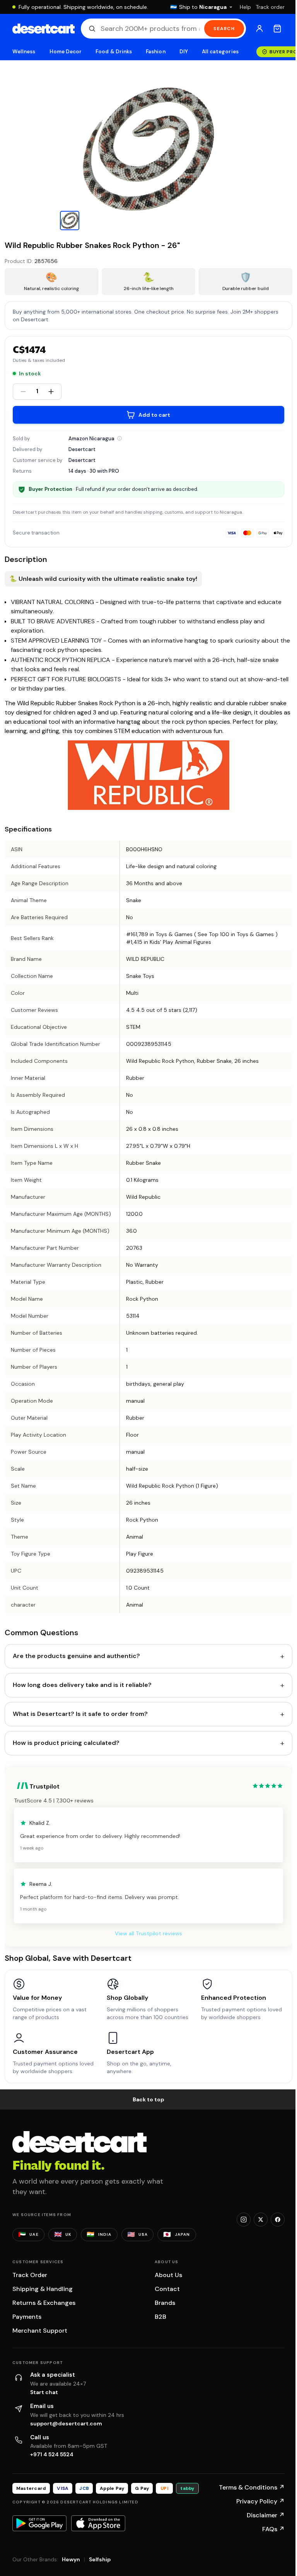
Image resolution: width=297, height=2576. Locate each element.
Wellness (24, 52)
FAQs (273, 2529)
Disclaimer (266, 2515)
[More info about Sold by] (119, 438)
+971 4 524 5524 (52, 2454)
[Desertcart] (44, 29)
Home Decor (66, 52)
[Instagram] (244, 2220)
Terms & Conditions (252, 2487)
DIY (184, 52)
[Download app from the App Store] (98, 2523)
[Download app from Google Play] (39, 2523)
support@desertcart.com (66, 2423)
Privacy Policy (260, 2501)
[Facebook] (278, 2220)
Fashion (155, 52)
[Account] (259, 29)
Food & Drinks (114, 52)
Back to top (148, 2099)
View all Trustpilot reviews (148, 1933)
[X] (261, 2220)
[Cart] (277, 29)
